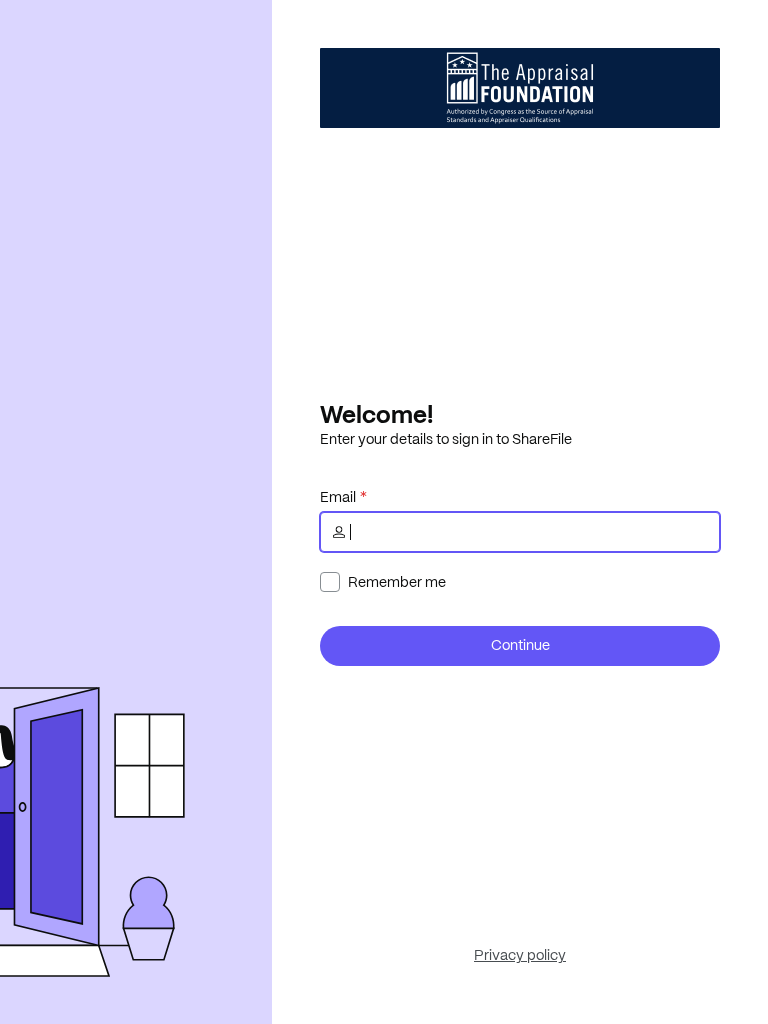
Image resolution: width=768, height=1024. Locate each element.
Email (338, 497)
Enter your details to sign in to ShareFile (446, 439)
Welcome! (376, 414)
